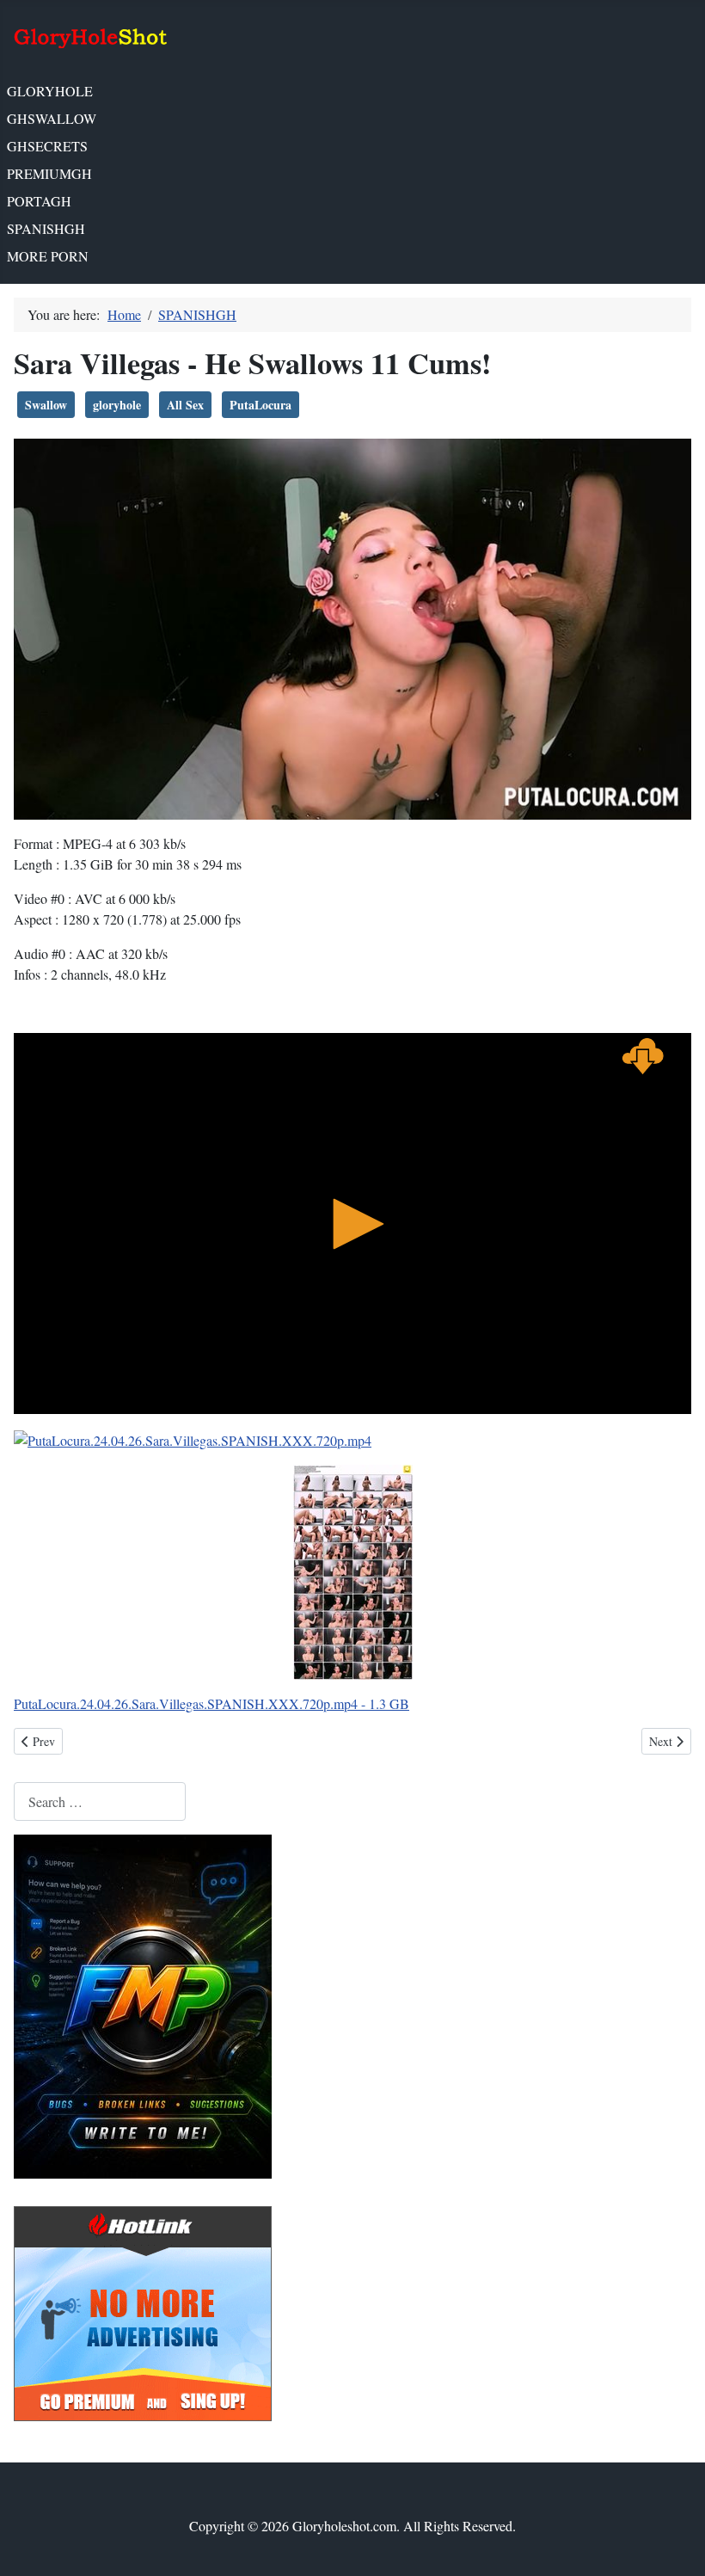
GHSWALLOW (52, 118)
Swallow (46, 405)
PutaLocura (261, 405)
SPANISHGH (46, 228)
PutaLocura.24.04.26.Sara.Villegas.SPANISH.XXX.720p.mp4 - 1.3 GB (211, 1703)
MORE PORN (48, 256)
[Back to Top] (675, 2544)
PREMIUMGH (49, 173)
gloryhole (117, 405)
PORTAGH (39, 201)
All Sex (185, 405)
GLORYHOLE (50, 91)
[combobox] (100, 1801)
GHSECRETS (47, 146)
